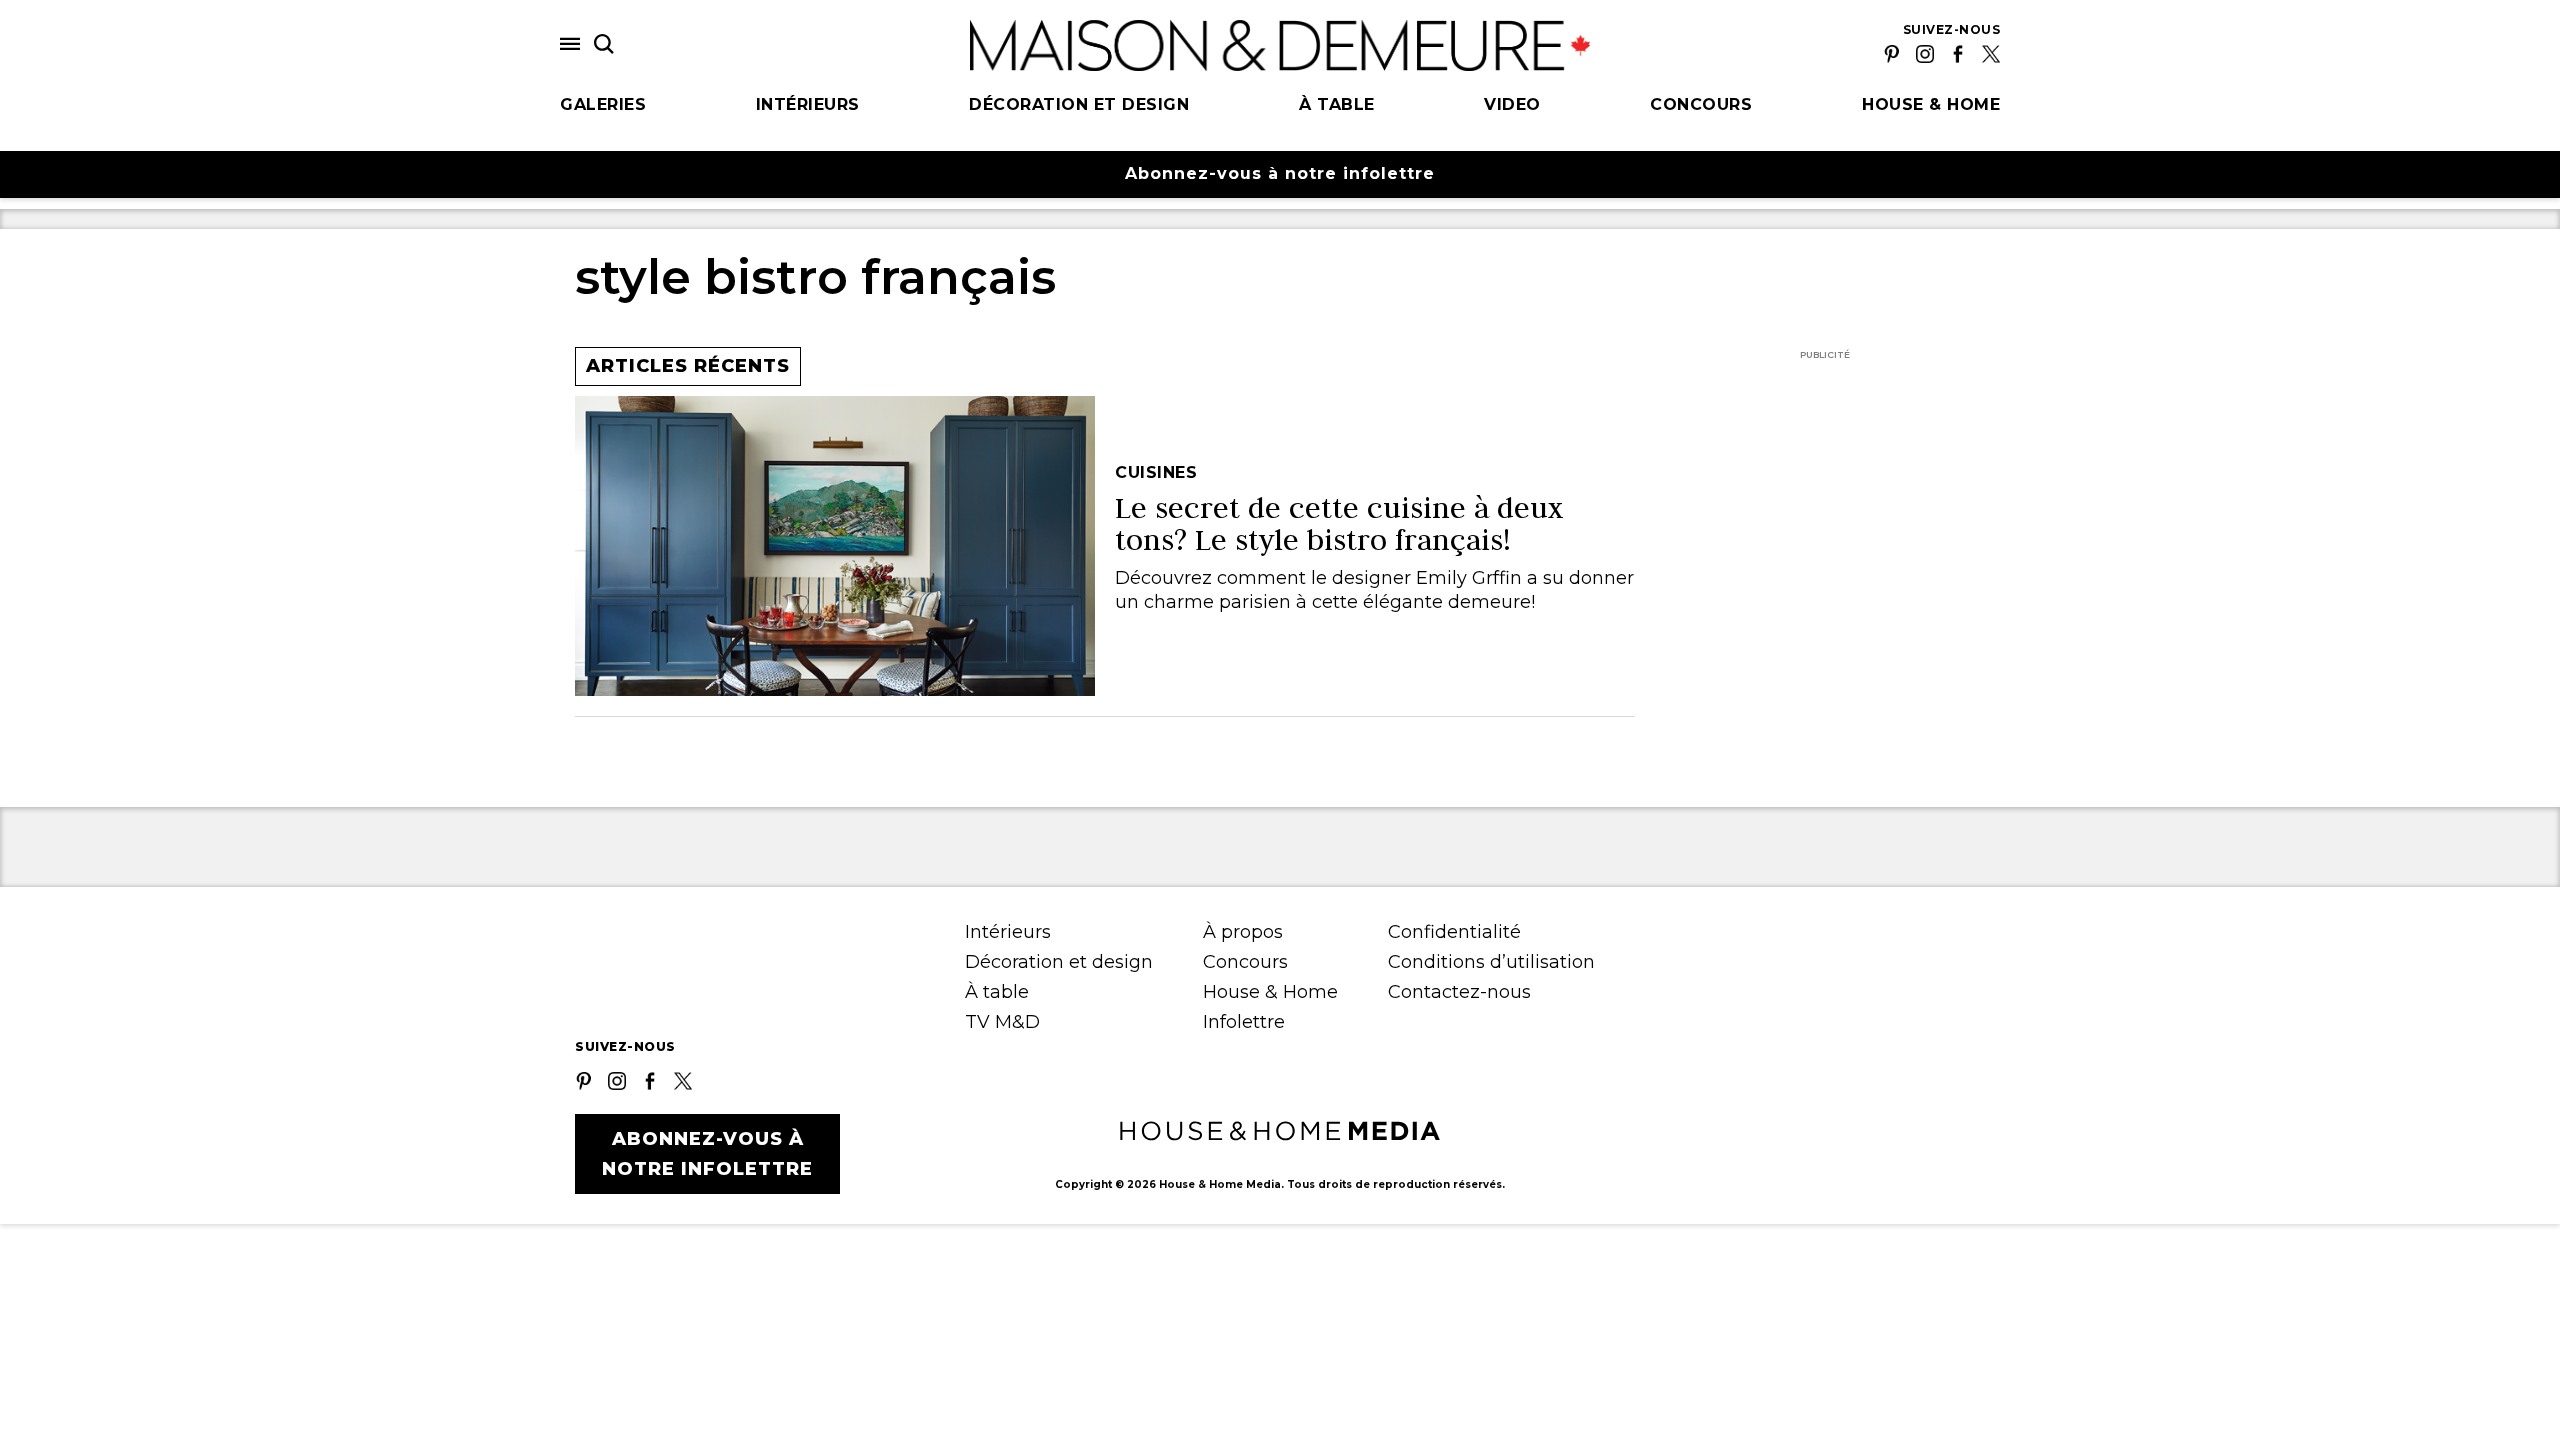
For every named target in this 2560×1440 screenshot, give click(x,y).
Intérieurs (808, 104)
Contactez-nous (1459, 992)
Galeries (603, 104)
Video (1512, 104)
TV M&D (1002, 1022)
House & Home (1931, 104)
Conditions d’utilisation (1491, 962)
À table (1337, 104)
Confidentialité (1454, 932)
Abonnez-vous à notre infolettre (1280, 173)
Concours (1701, 104)
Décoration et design (1079, 104)
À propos (1243, 932)
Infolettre (1244, 1022)
